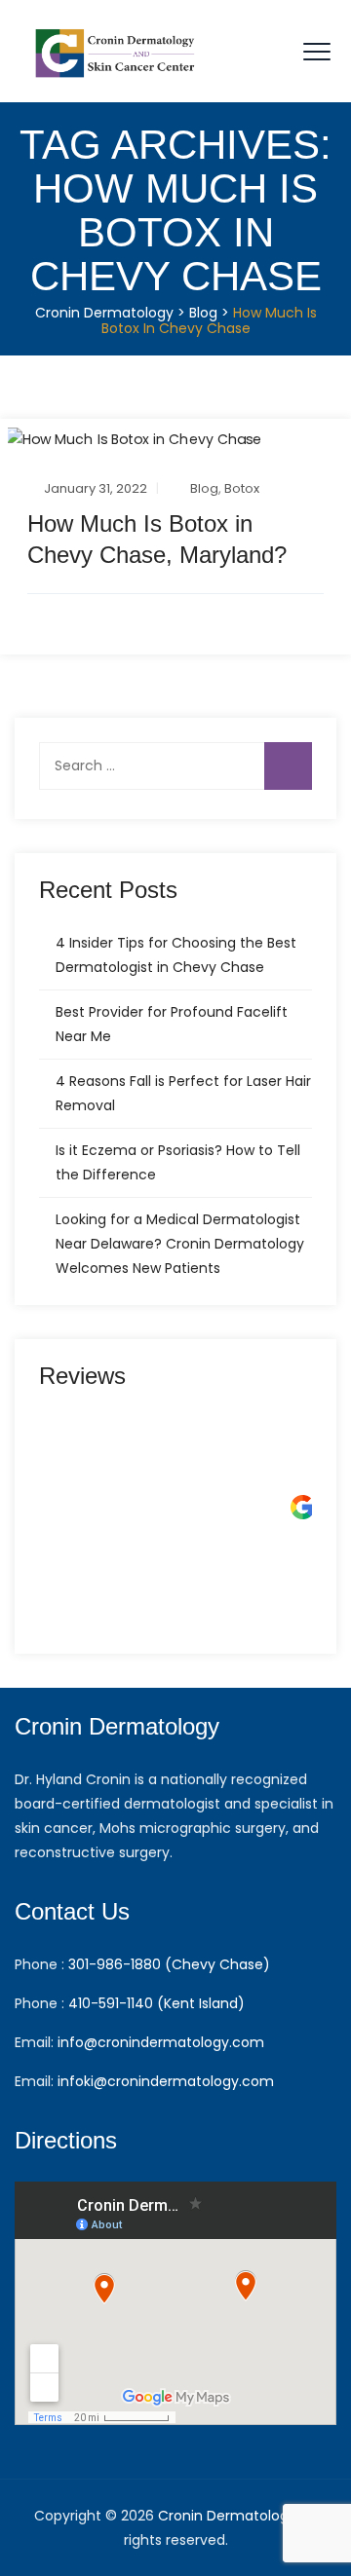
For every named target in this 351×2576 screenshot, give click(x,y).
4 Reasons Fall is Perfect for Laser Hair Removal (183, 1093)
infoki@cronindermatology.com (166, 2081)
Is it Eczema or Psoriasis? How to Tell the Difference (178, 1162)
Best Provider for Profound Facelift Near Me (172, 1024)
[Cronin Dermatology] (117, 51)
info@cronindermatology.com (161, 2042)
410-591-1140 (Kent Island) (156, 2003)
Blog (204, 488)
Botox (242, 488)
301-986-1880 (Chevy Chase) (169, 1964)
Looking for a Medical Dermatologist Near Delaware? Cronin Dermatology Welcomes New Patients (180, 1244)
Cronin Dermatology (227, 2516)
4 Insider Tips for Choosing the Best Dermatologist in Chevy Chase (176, 955)
